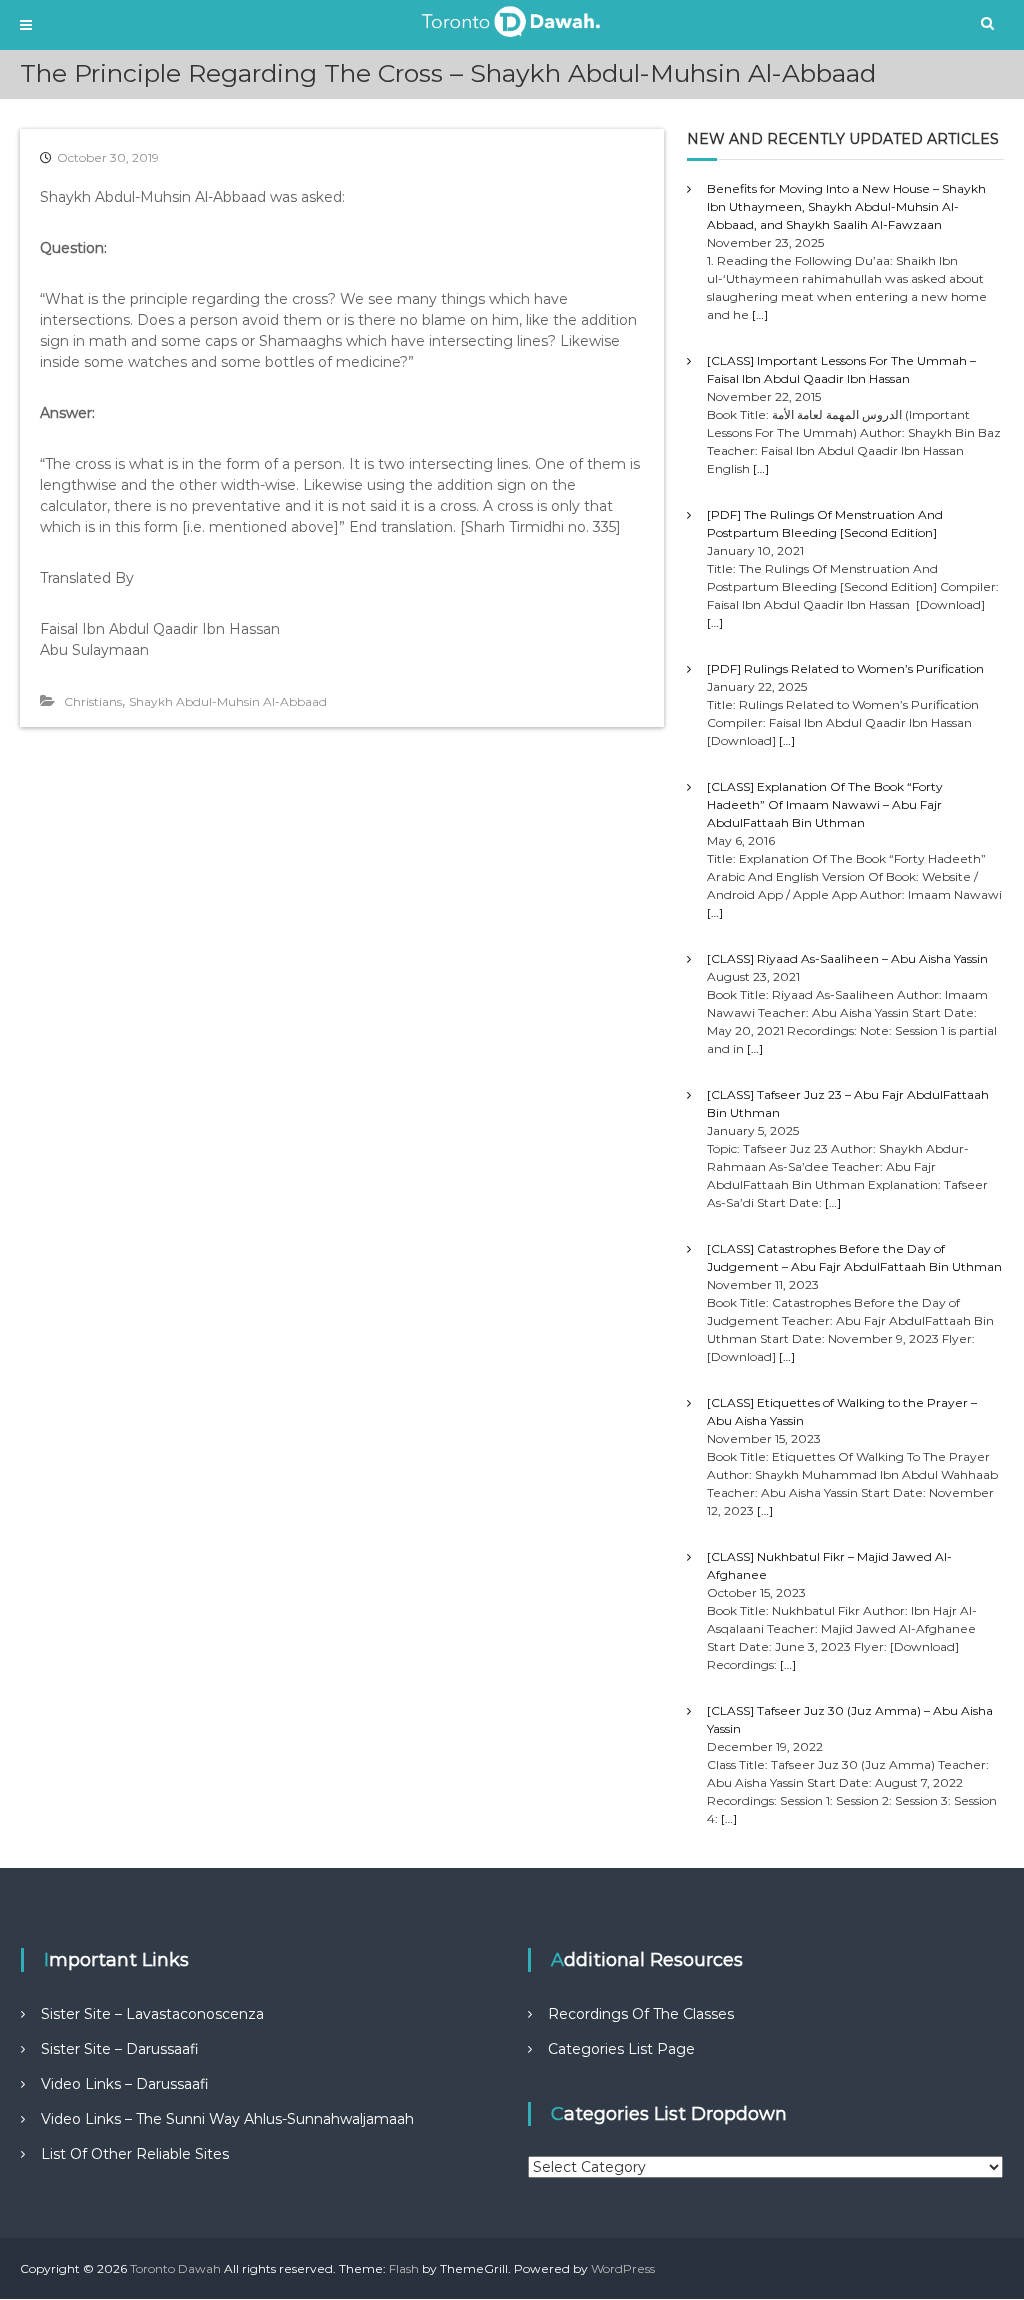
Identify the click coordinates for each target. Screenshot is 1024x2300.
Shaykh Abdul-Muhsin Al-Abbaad (228, 701)
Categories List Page (621, 2049)
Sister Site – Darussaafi (120, 2049)
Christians (93, 701)
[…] (760, 314)
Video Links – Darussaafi (125, 2084)
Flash (404, 2268)
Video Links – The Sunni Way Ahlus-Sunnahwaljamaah (227, 2119)
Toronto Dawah (175, 2268)
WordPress (623, 2268)
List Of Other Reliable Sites (135, 2154)
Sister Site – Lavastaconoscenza (152, 2014)
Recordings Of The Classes (641, 2014)
